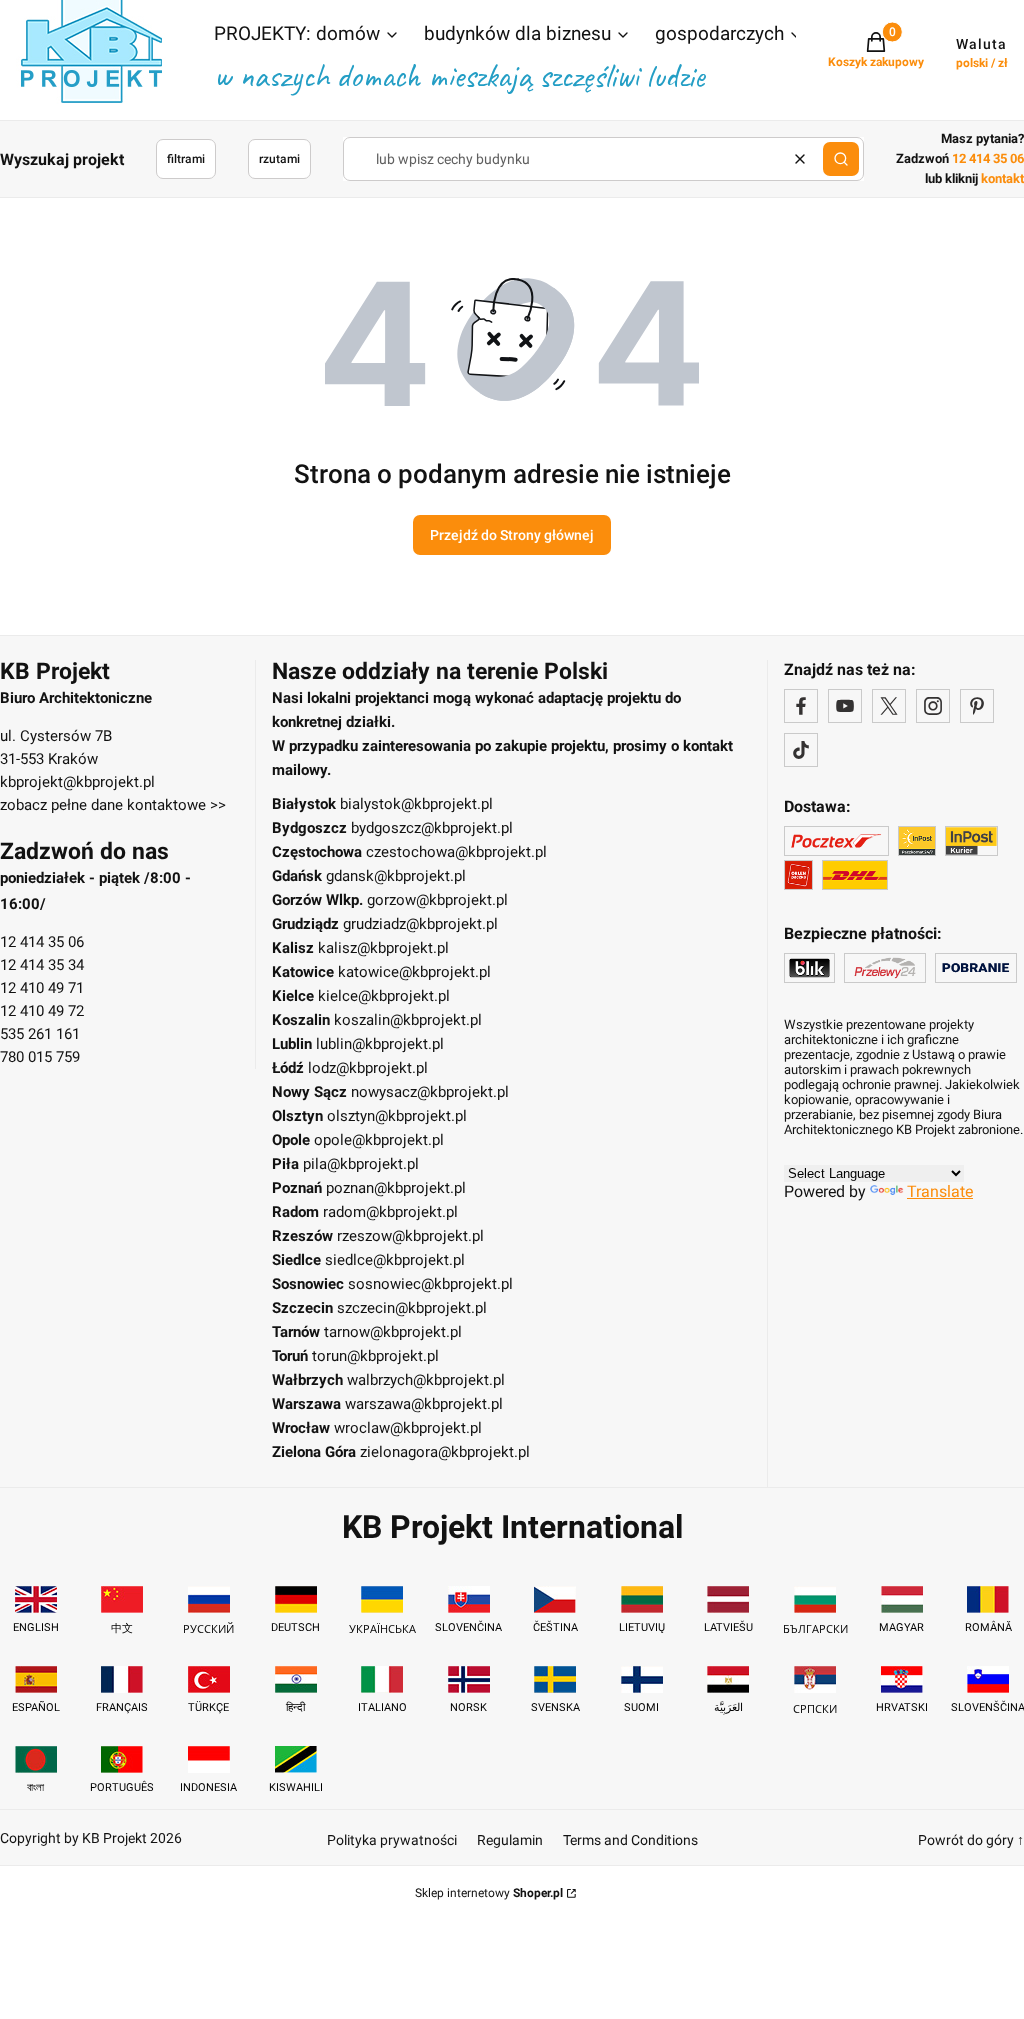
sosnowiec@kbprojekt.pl (430, 1284)
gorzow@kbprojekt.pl (437, 900)
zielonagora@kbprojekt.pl (445, 1452)
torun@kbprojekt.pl (375, 1356)
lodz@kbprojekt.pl (368, 1068)
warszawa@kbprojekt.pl (424, 1404)
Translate (940, 1191)
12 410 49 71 (42, 988)
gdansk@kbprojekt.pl (396, 876)
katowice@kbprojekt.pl (414, 972)
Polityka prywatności (392, 1840)
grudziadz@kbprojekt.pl (420, 924)
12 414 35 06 (42, 942)
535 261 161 (40, 1034)
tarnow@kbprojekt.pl (393, 1332)
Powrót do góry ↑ (971, 1840)
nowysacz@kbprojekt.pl (430, 1092)
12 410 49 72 (42, 1011)
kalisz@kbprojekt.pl (383, 948)
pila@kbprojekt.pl (361, 1164)
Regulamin (510, 1840)
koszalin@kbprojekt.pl (408, 1020)
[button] (307, 36)
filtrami (186, 159)
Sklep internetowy (489, 1893)
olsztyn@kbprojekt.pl (397, 1116)
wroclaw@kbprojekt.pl (408, 1428)
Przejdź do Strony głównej (512, 535)
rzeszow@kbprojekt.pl (410, 1236)
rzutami (279, 159)
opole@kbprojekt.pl (379, 1140)
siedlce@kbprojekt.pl (395, 1260)
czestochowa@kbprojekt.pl (456, 852)
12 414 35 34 (42, 965)
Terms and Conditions (630, 1840)
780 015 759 (40, 1057)
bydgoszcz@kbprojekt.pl (432, 828)
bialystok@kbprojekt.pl (416, 804)
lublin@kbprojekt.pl (380, 1044)
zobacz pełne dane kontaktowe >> (113, 805)
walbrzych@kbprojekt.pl (426, 1380)
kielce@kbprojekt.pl (384, 996)
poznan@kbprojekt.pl (396, 1188)
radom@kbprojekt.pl (390, 1212)
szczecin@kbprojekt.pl (412, 1308)
